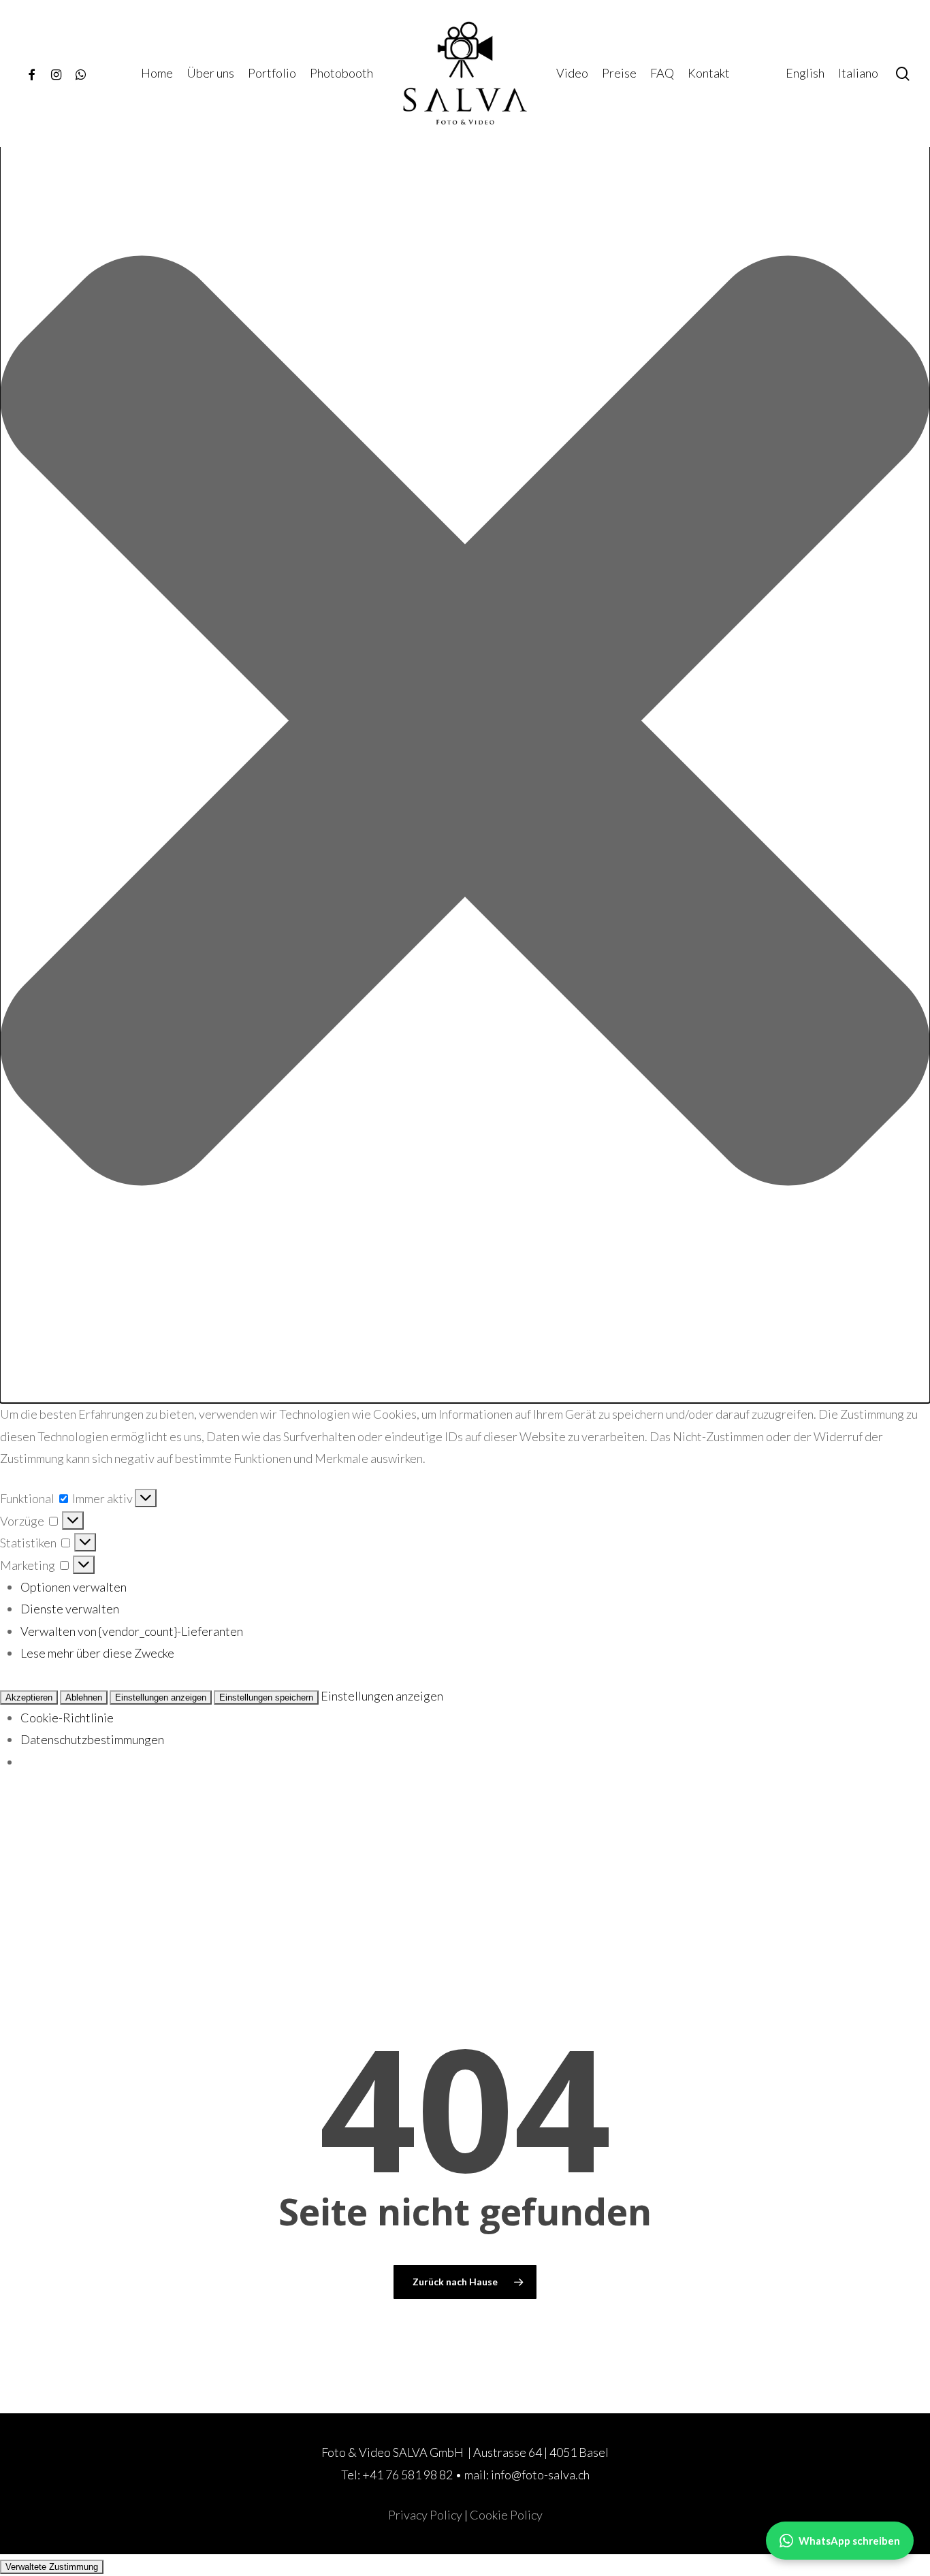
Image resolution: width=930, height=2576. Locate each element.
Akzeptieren (29, 1697)
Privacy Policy (425, 2515)
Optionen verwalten (74, 1587)
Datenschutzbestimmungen (92, 1739)
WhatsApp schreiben (849, 2541)
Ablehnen (84, 1697)
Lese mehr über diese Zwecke (97, 1653)
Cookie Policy (506, 2515)
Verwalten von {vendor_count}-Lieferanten (132, 1631)
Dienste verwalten (70, 1609)
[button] (465, 724)
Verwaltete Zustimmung (52, 2567)
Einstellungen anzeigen (161, 1697)
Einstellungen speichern (266, 1697)
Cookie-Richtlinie (67, 1718)
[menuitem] (805, 73)
